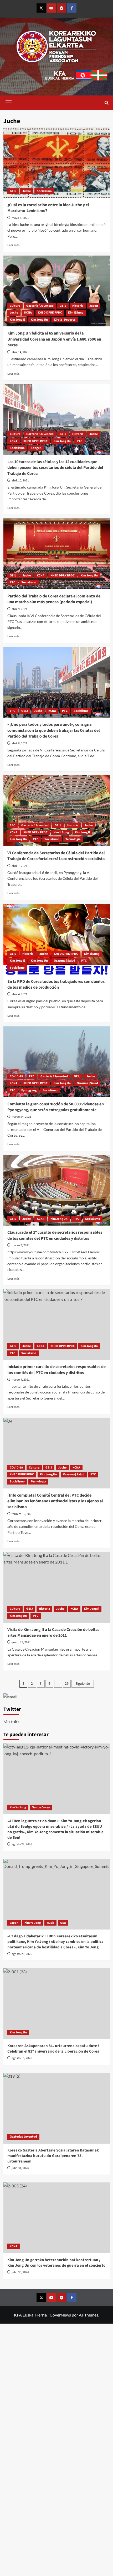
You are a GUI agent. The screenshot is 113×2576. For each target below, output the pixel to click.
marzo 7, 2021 (21, 1245)
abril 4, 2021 (19, 994)
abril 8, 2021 (19, 743)
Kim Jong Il (17, 320)
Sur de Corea (41, 1807)
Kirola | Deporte (65, 320)
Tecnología (73, 839)
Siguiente (83, 1684)
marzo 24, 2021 (21, 1117)
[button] (9, 102)
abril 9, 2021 (19, 609)
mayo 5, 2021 (20, 218)
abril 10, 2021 (20, 481)
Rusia (50, 1923)
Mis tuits (11, 1722)
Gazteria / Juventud (40, 306)
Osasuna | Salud (65, 961)
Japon (94, 306)
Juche (27, 191)
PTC (79, 441)
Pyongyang (29, 1090)
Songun (36, 448)
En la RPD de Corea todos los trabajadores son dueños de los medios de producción (56, 984)
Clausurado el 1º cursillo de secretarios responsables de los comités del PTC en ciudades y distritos (55, 1235)
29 (67, 1684)
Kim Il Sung (76, 313)
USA (63, 1923)
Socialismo (44, 191)
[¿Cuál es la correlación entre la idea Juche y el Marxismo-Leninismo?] (57, 163)
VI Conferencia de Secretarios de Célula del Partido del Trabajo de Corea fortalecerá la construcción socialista (56, 856)
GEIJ (13, 191)
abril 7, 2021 (19, 866)
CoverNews (60, 2315)
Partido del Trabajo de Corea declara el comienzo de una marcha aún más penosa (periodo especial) (54, 599)
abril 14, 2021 (20, 352)
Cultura (15, 306)
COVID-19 (16, 1076)
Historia (78, 306)
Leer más (13, 245)
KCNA (28, 313)
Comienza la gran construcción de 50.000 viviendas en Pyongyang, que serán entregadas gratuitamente (56, 1107)
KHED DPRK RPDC (50, 313)
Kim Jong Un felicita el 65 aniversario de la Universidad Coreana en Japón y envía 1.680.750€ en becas (54, 339)
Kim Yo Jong (18, 1807)
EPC (12, 711)
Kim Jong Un (39, 320)
